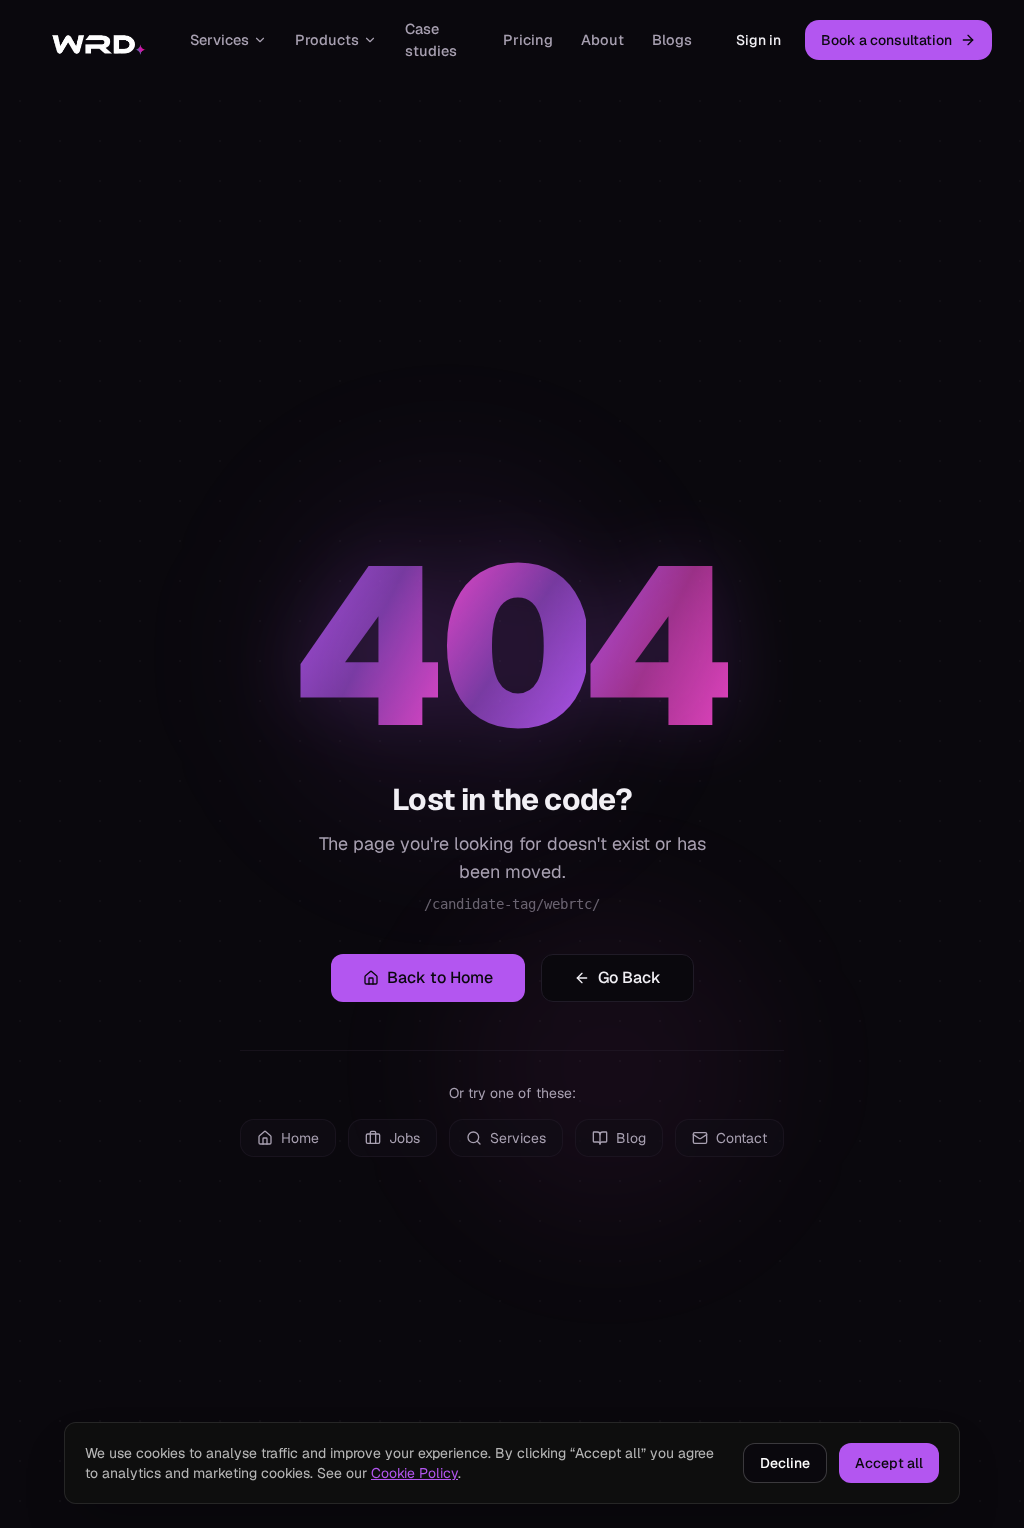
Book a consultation (886, 40)
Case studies (431, 39)
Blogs (672, 39)
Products (327, 39)
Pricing (528, 39)
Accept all (889, 1463)
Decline (785, 1463)
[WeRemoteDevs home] (97, 40)
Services (219, 39)
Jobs (404, 1138)
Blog (631, 1138)
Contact (741, 1138)
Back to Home (440, 977)
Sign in (758, 40)
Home (300, 1138)
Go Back (629, 977)
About (602, 39)
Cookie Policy (414, 1473)
